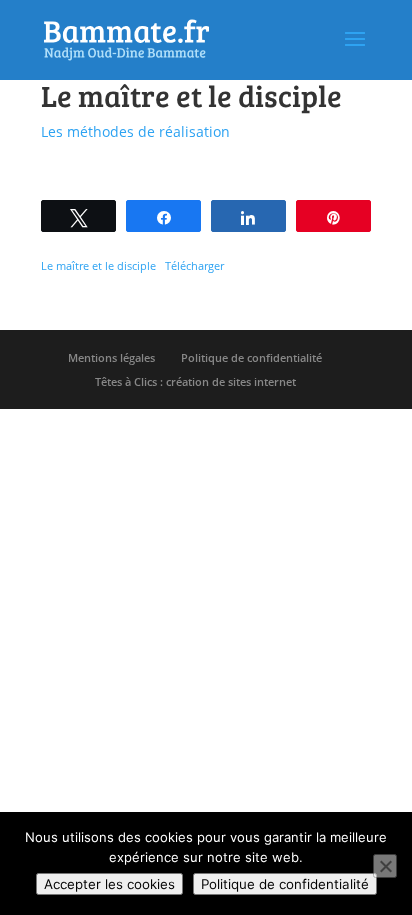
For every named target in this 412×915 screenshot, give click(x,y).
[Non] (385, 866)
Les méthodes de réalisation (135, 131)
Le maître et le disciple (98, 265)
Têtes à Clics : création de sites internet (195, 381)
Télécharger (194, 265)
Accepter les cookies (109, 884)
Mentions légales (111, 357)
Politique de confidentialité (251, 357)
